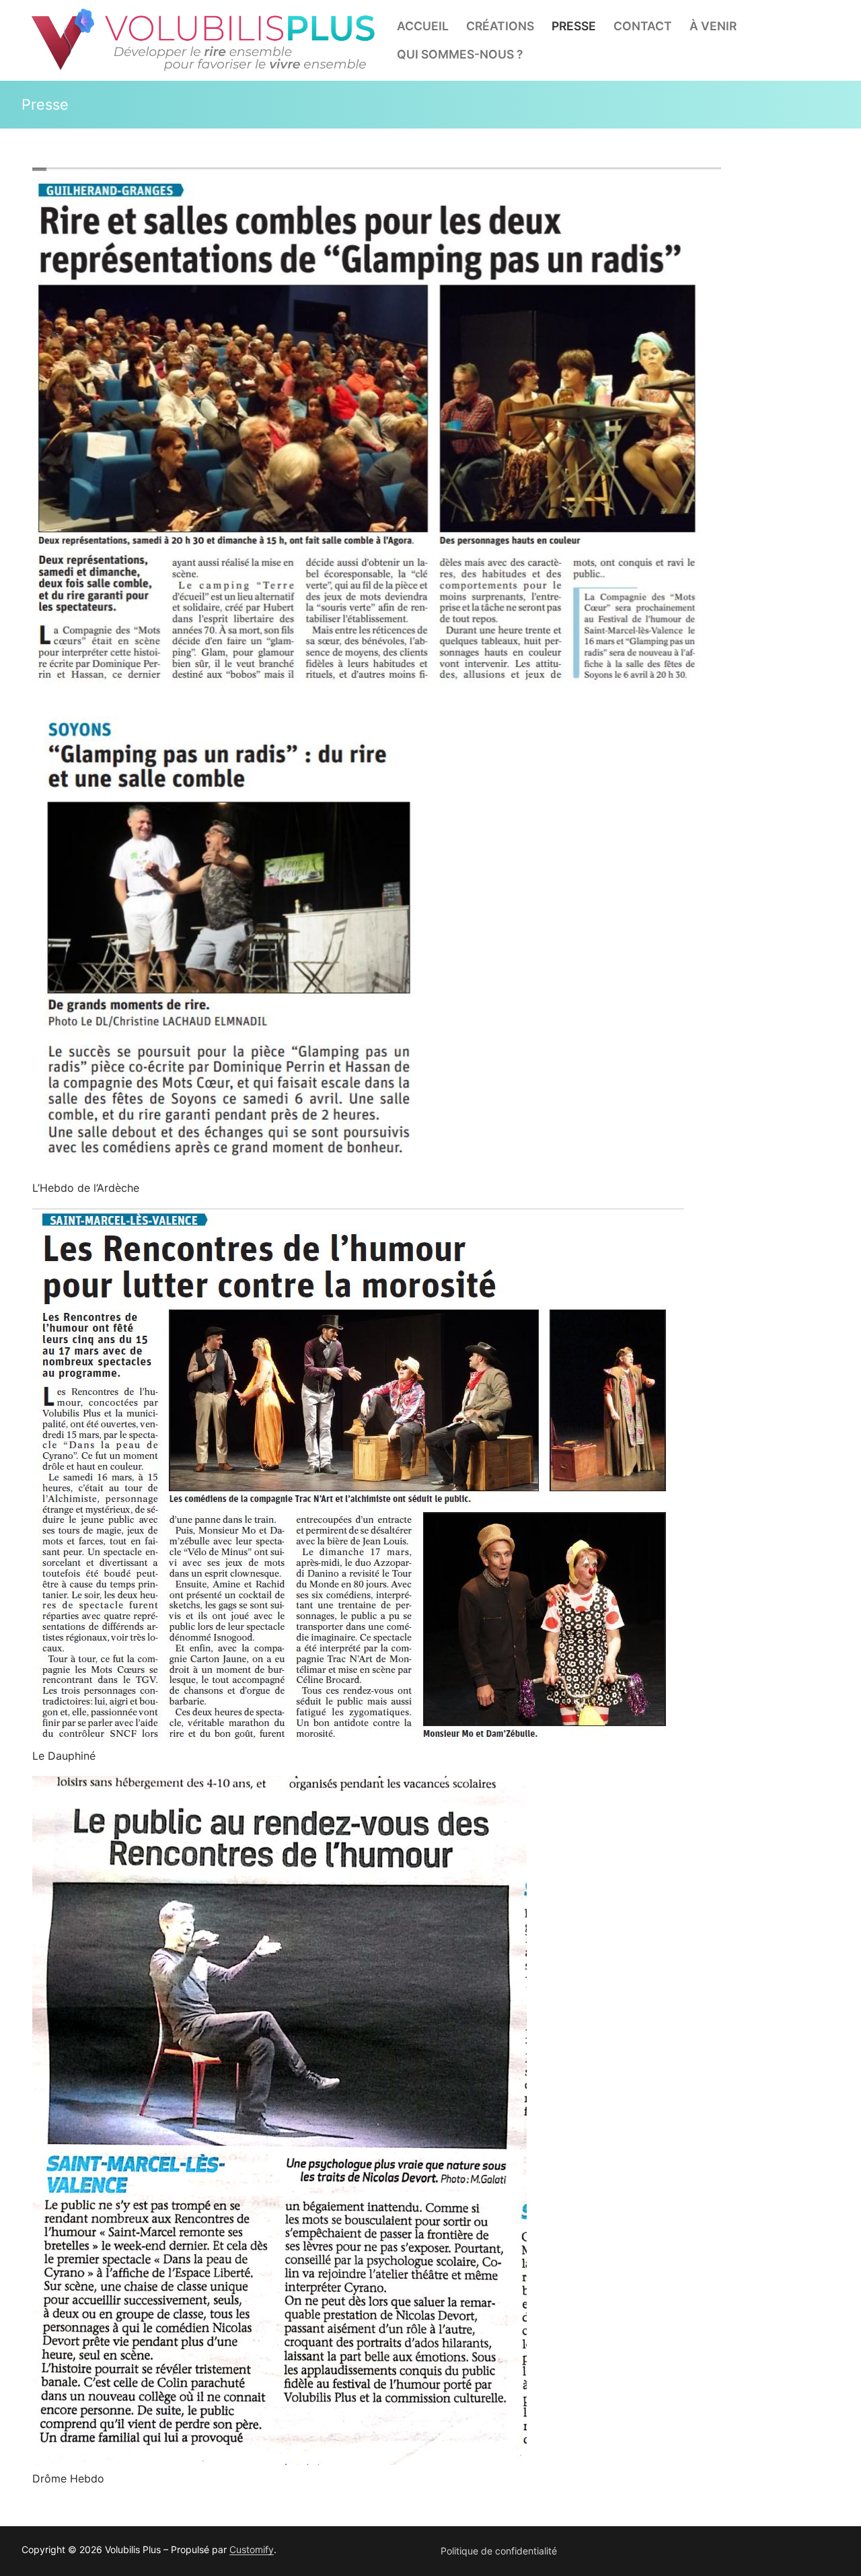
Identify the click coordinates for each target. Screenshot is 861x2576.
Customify (252, 2549)
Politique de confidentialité (499, 2551)
